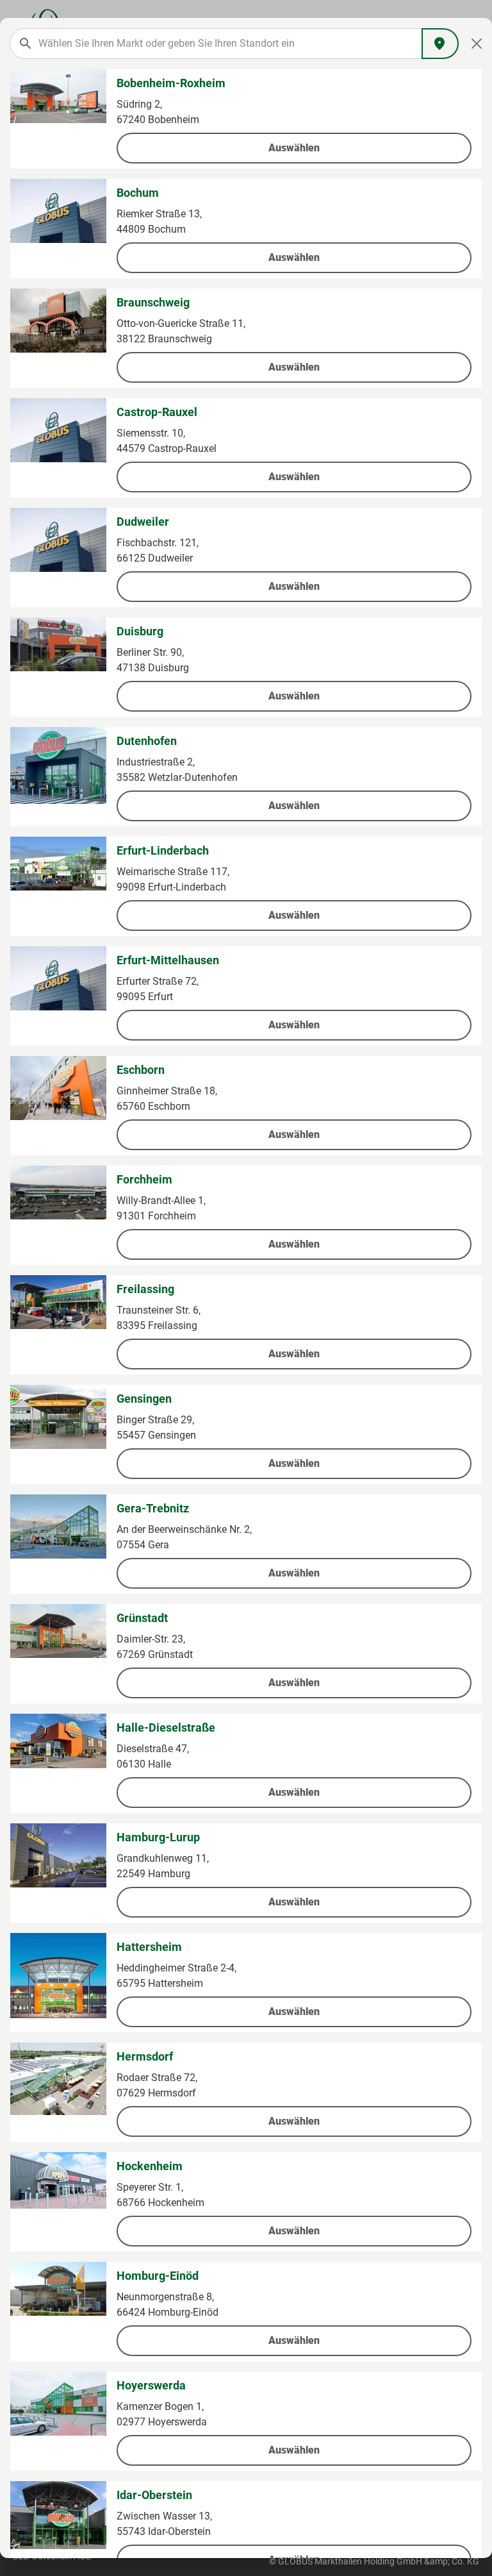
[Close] (477, 44)
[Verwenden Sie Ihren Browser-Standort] (440, 44)
